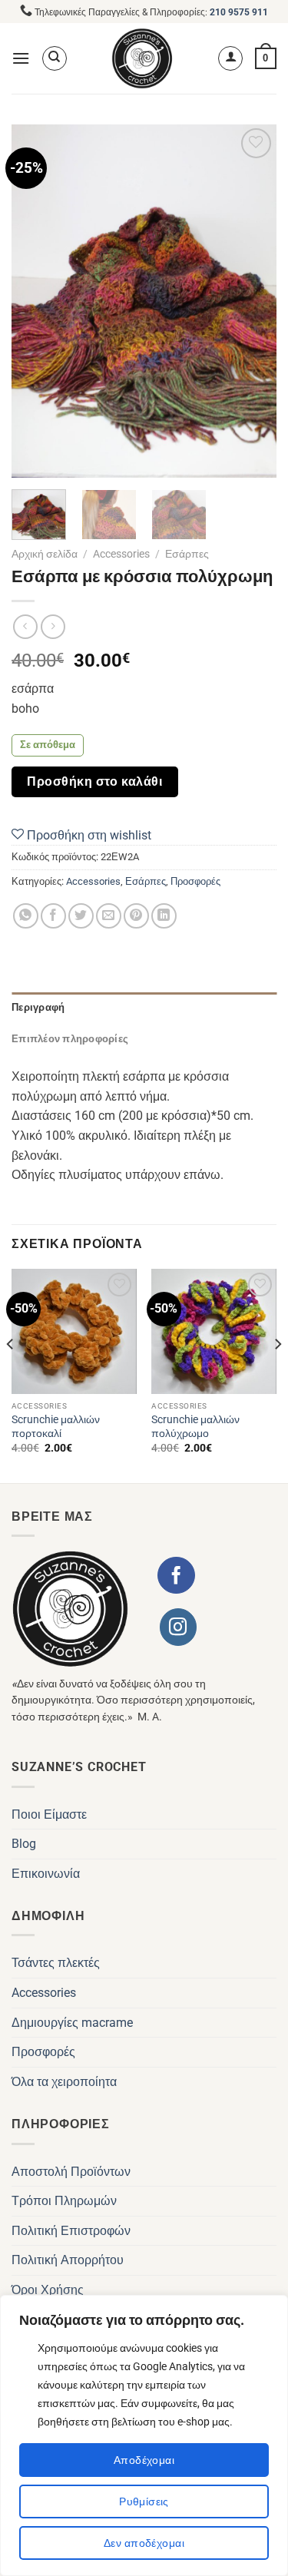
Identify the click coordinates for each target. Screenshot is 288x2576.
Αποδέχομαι (144, 2460)
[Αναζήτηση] (55, 58)
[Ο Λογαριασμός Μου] (230, 58)
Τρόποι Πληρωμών (64, 2201)
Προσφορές (195, 881)
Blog (24, 1844)
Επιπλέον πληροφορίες (70, 1039)
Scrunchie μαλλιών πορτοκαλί (56, 1426)
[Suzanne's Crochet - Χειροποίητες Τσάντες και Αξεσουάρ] (142, 58)
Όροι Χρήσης (48, 2290)
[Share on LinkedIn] (164, 916)
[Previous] (36, 301)
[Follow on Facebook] (176, 1575)
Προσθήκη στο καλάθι (94, 781)
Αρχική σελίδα (45, 554)
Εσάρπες (187, 554)
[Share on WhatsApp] (26, 916)
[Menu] (21, 58)
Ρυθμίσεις (144, 2502)
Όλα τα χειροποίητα (64, 2082)
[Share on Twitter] (81, 916)
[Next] (252, 301)
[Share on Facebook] (53, 916)
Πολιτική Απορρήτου (68, 2260)
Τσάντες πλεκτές (56, 1963)
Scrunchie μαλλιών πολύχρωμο (195, 1426)
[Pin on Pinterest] (136, 916)
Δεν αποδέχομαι (144, 2543)
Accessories (121, 554)
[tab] (144, 1008)
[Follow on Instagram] (178, 1627)
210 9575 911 (239, 12)
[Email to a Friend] (109, 916)
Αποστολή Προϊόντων (71, 2172)
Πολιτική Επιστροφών (71, 2231)
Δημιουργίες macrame (72, 2023)
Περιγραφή (38, 1007)
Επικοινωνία (46, 1874)
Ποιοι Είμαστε (49, 1814)
